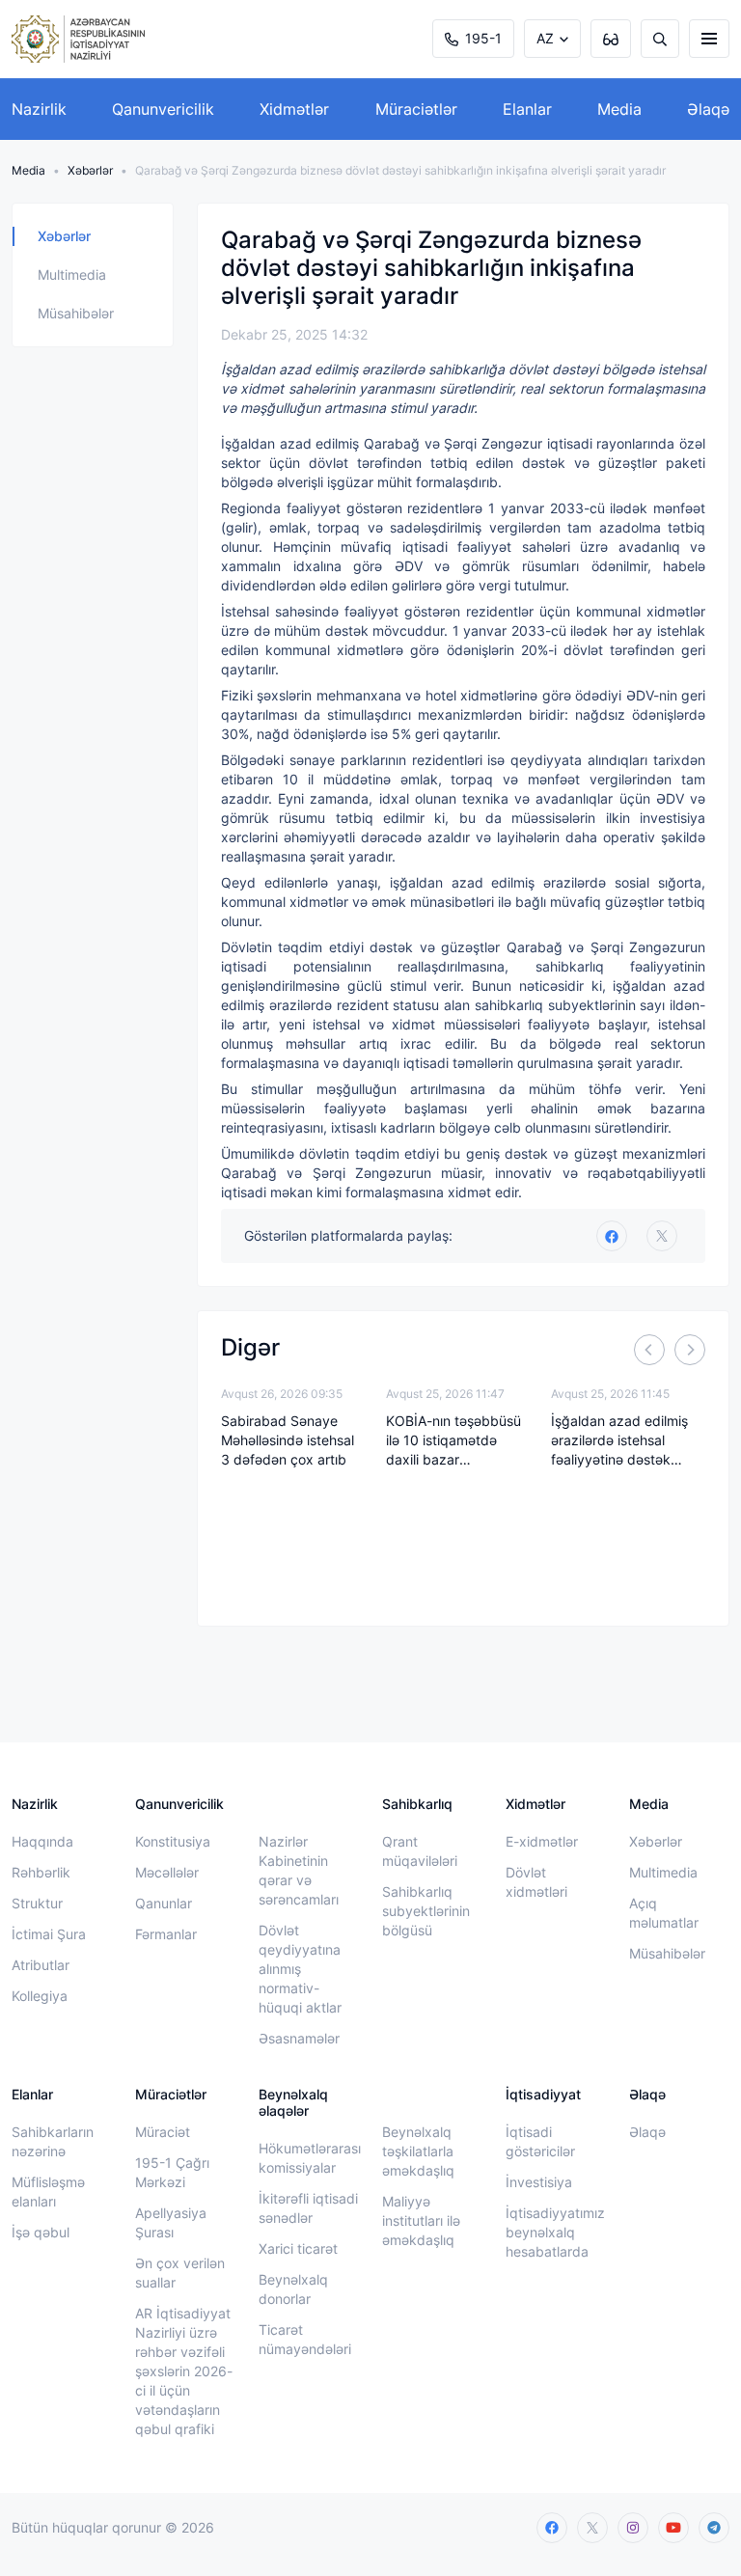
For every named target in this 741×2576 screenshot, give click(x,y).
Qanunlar (164, 1903)
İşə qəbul (41, 2232)
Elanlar (527, 109)
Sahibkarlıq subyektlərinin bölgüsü (426, 1911)
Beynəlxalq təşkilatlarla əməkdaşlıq (418, 2151)
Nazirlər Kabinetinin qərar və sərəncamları (299, 1870)
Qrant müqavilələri (420, 1851)
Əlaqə (708, 109)
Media (619, 109)
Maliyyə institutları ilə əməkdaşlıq (421, 2220)
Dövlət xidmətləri (536, 1882)
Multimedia (72, 274)
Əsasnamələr (299, 2038)
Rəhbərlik (41, 1872)
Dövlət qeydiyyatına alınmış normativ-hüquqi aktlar (300, 1969)
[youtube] (673, 2528)
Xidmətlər (294, 109)
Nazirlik (39, 109)
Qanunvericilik (163, 109)
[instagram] (633, 2528)
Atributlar (41, 1965)
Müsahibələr (76, 313)
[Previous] (649, 1350)
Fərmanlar (166, 1934)
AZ (545, 38)
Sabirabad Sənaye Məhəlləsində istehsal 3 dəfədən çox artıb (288, 1440)
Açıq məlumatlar (664, 1913)
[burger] (709, 39)
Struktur (37, 1903)
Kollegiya (40, 1996)
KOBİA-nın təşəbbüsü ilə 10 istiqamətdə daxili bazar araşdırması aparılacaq (453, 1441)
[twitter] (662, 1236)
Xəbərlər (90, 170)
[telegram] (714, 2528)
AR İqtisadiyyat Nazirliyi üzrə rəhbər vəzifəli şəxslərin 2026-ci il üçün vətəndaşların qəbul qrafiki (184, 2371)
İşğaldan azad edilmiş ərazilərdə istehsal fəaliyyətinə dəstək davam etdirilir (619, 1441)
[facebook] (552, 2528)
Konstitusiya (173, 1841)
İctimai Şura (49, 1934)
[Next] (690, 1350)
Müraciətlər (416, 109)
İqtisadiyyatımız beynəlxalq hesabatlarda (555, 2232)
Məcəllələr (167, 1872)
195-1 (483, 38)
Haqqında (42, 1841)
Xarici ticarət (298, 2248)
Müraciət (163, 2132)
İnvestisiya (539, 2182)
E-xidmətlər (542, 1841)
